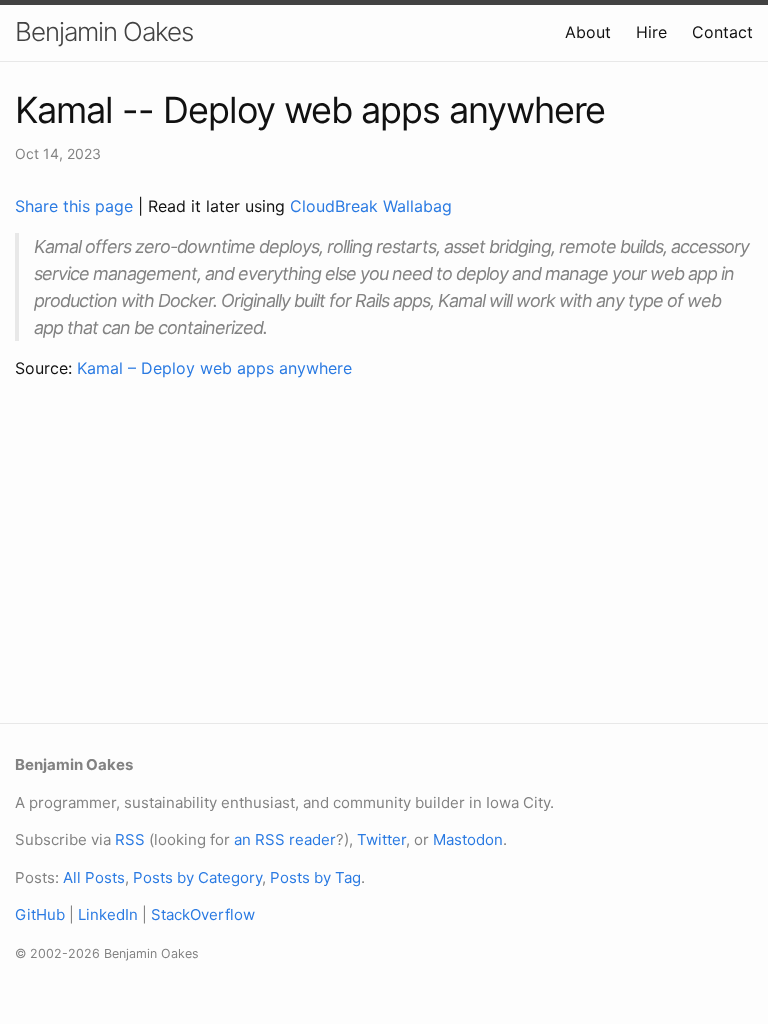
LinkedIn (108, 914)
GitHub (40, 914)
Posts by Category (197, 877)
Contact (722, 32)
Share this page (76, 206)
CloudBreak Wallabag (371, 206)
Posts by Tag (315, 877)
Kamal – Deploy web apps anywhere (214, 368)
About (588, 32)
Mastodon (468, 839)
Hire (651, 32)
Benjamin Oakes (104, 31)
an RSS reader (285, 839)
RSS (130, 839)
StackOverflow (203, 914)
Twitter (381, 839)
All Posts (94, 877)
